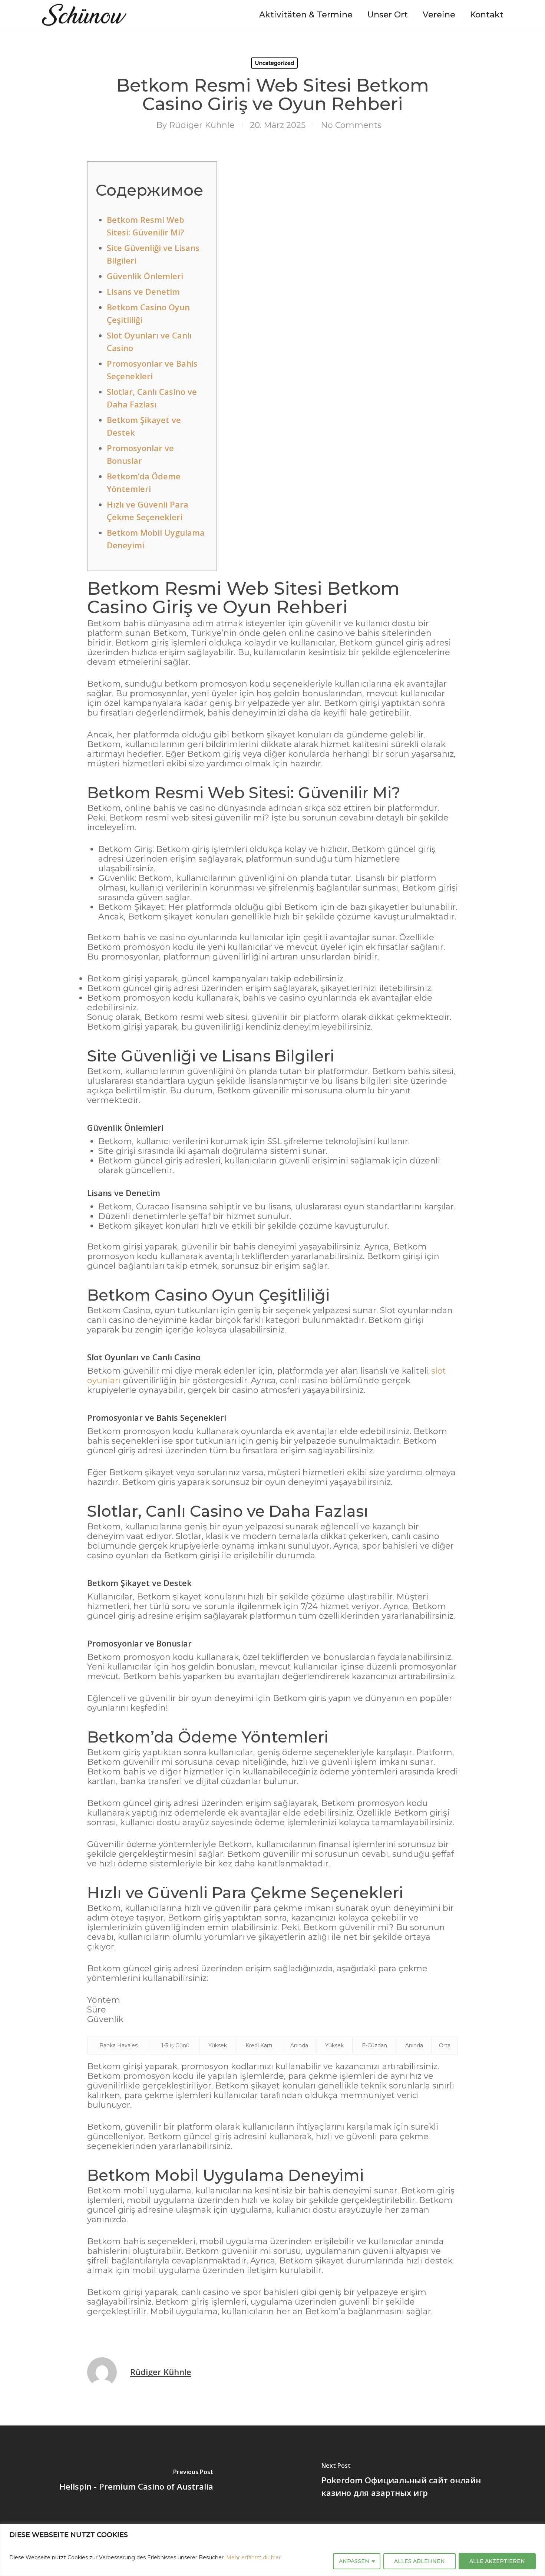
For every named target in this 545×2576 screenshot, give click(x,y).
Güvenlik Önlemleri (145, 276)
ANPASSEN (354, 2561)
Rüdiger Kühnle (202, 125)
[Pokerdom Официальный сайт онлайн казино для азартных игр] (409, 2481)
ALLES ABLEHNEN (420, 2561)
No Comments (351, 125)
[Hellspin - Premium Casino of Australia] (136, 2481)
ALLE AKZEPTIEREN (497, 2561)
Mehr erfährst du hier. (254, 2557)
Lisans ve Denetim (143, 291)
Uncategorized (274, 63)
